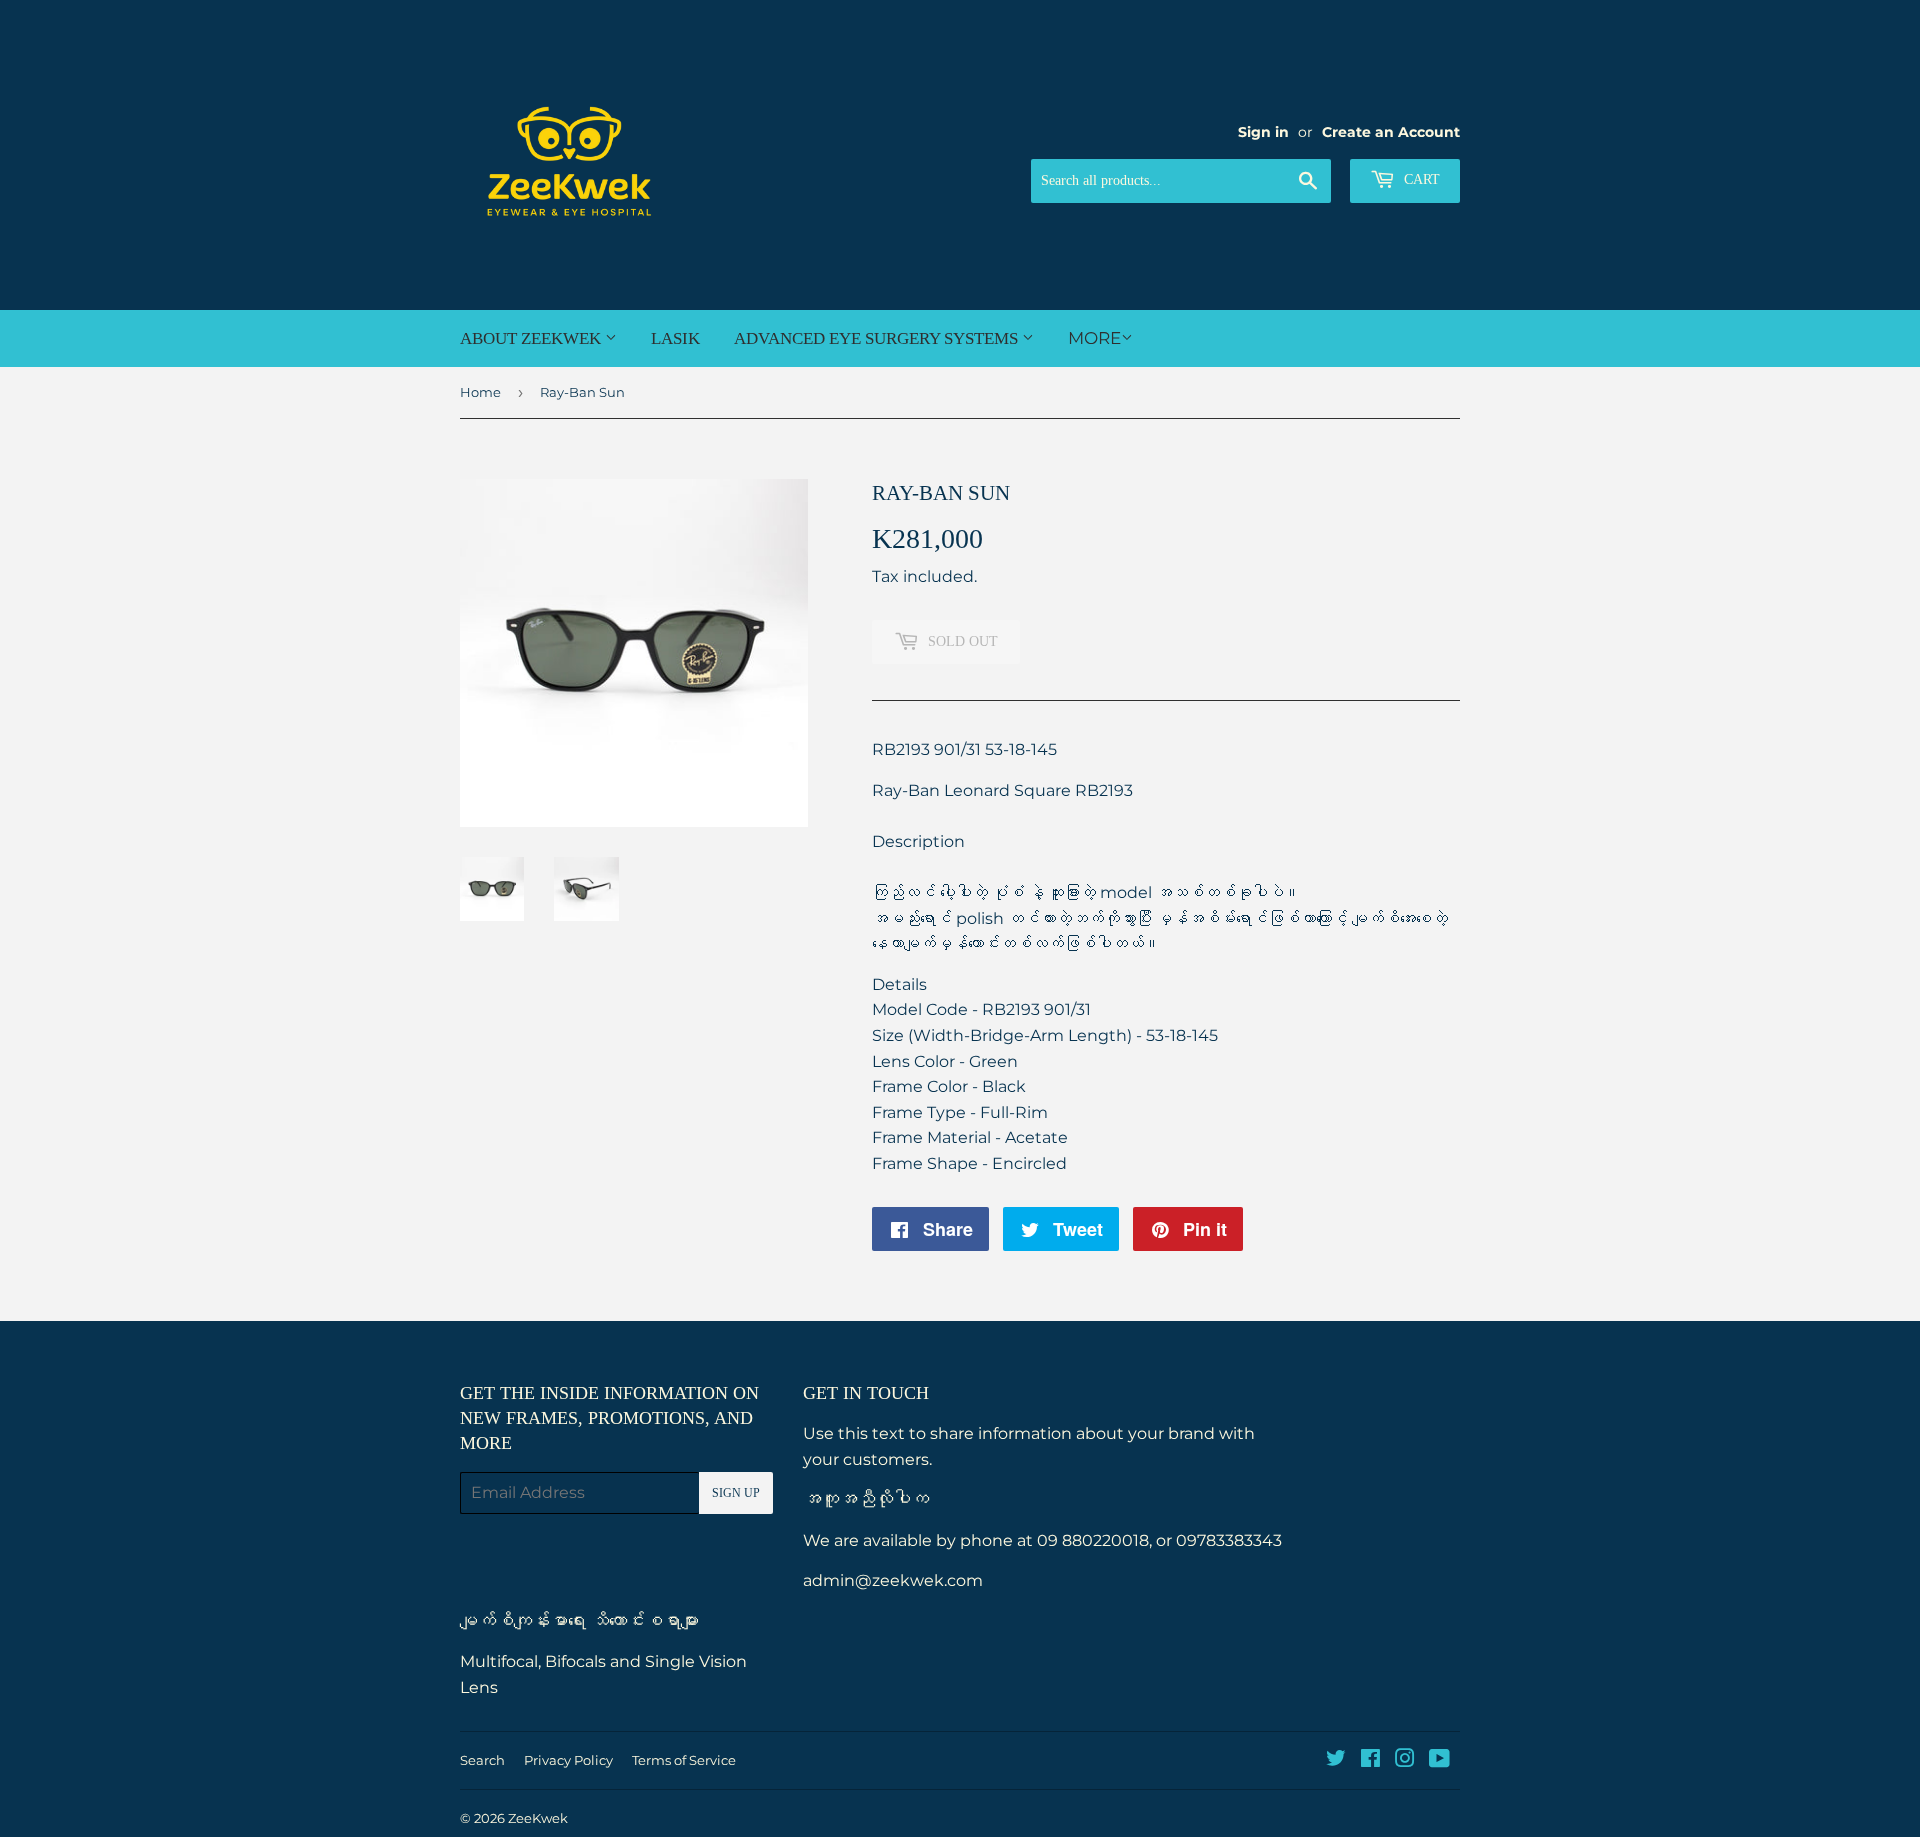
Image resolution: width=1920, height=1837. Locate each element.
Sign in (1263, 132)
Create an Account (1391, 132)
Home (480, 392)
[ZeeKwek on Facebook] (1370, 1760)
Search (482, 1760)
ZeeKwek (538, 1818)
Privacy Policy (568, 1760)
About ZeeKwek (532, 338)
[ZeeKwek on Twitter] (1336, 1760)
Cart (1420, 179)
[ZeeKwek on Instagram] (1405, 1760)
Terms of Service (684, 1760)
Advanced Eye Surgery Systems (878, 338)
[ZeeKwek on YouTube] (1439, 1760)
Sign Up (736, 1493)
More (1094, 338)
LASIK (675, 338)
